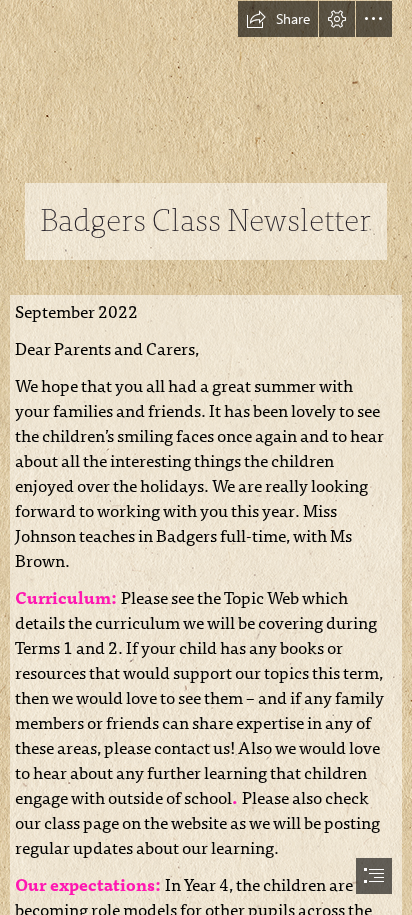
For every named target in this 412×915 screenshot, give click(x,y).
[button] (278, 19)
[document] (206, 457)
